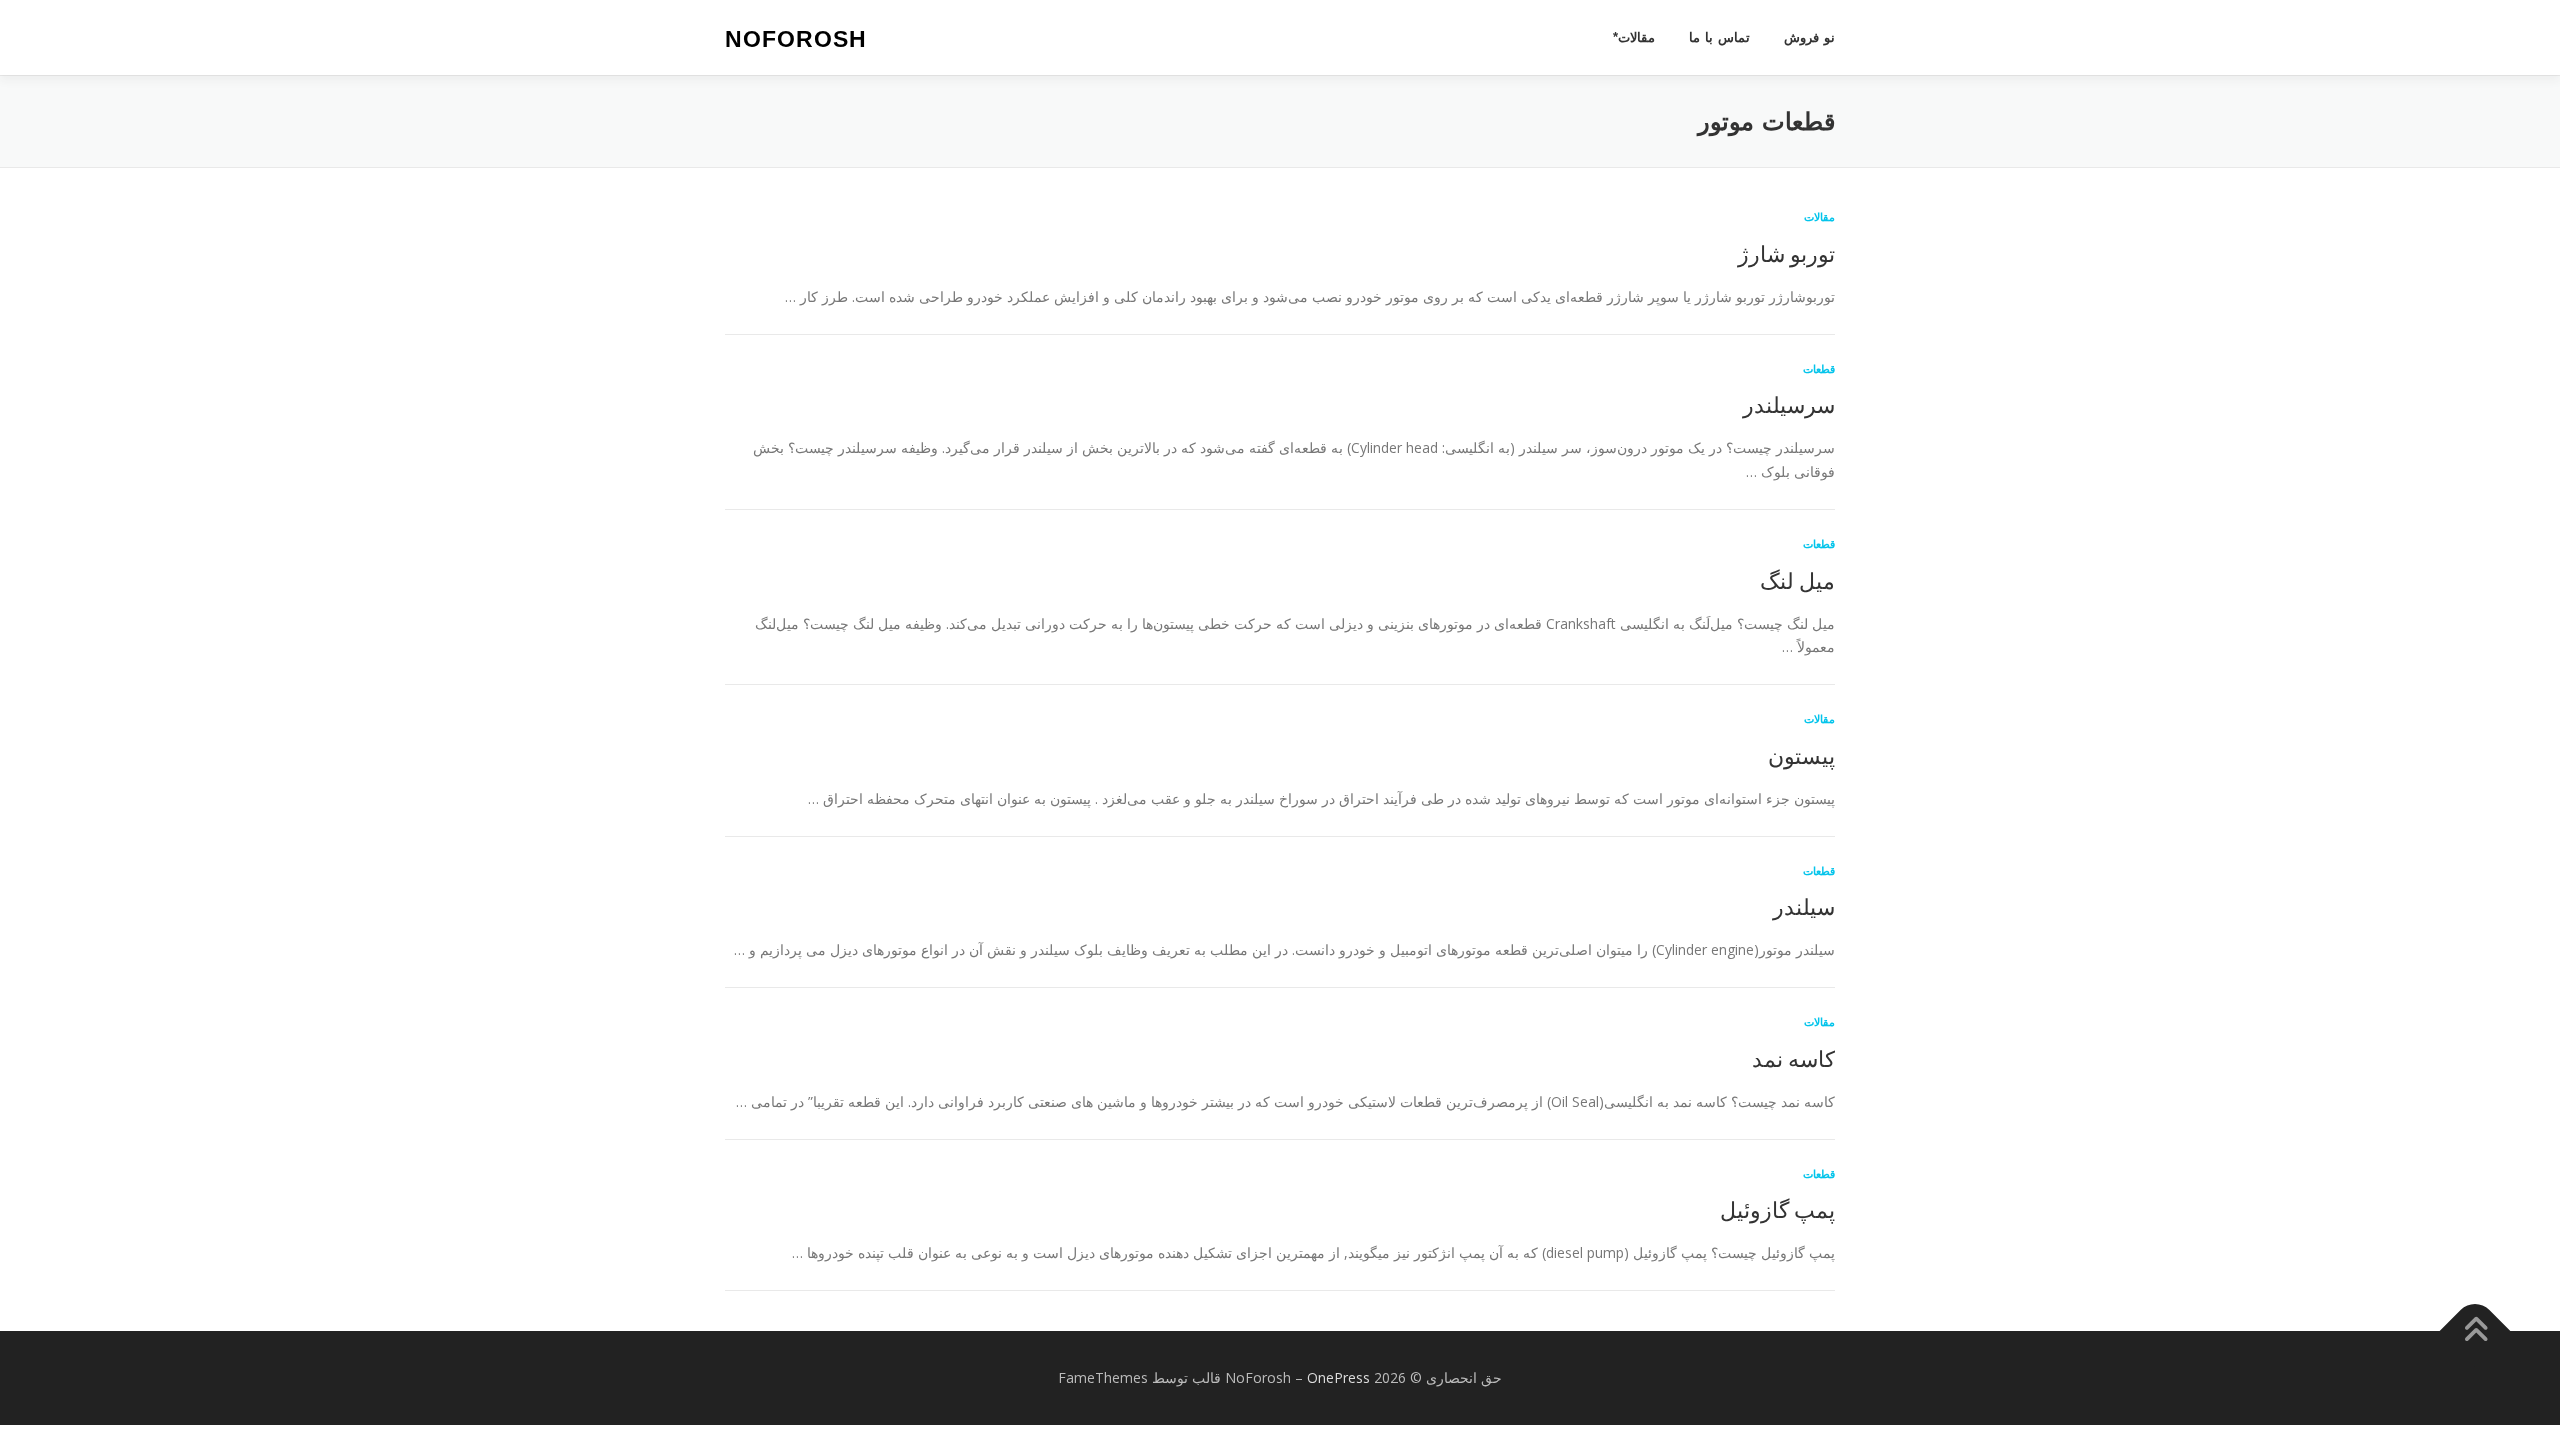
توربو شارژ (1786, 253)
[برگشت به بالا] (2475, 1331)
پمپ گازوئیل (1777, 1209)
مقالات (1819, 216)
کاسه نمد (1793, 1058)
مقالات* (1634, 37)
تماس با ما (1719, 37)
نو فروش (1809, 37)
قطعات (1819, 368)
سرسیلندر (1789, 404)
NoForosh (796, 39)
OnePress (1338, 1377)
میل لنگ (1797, 580)
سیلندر (1804, 906)
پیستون (1801, 755)
